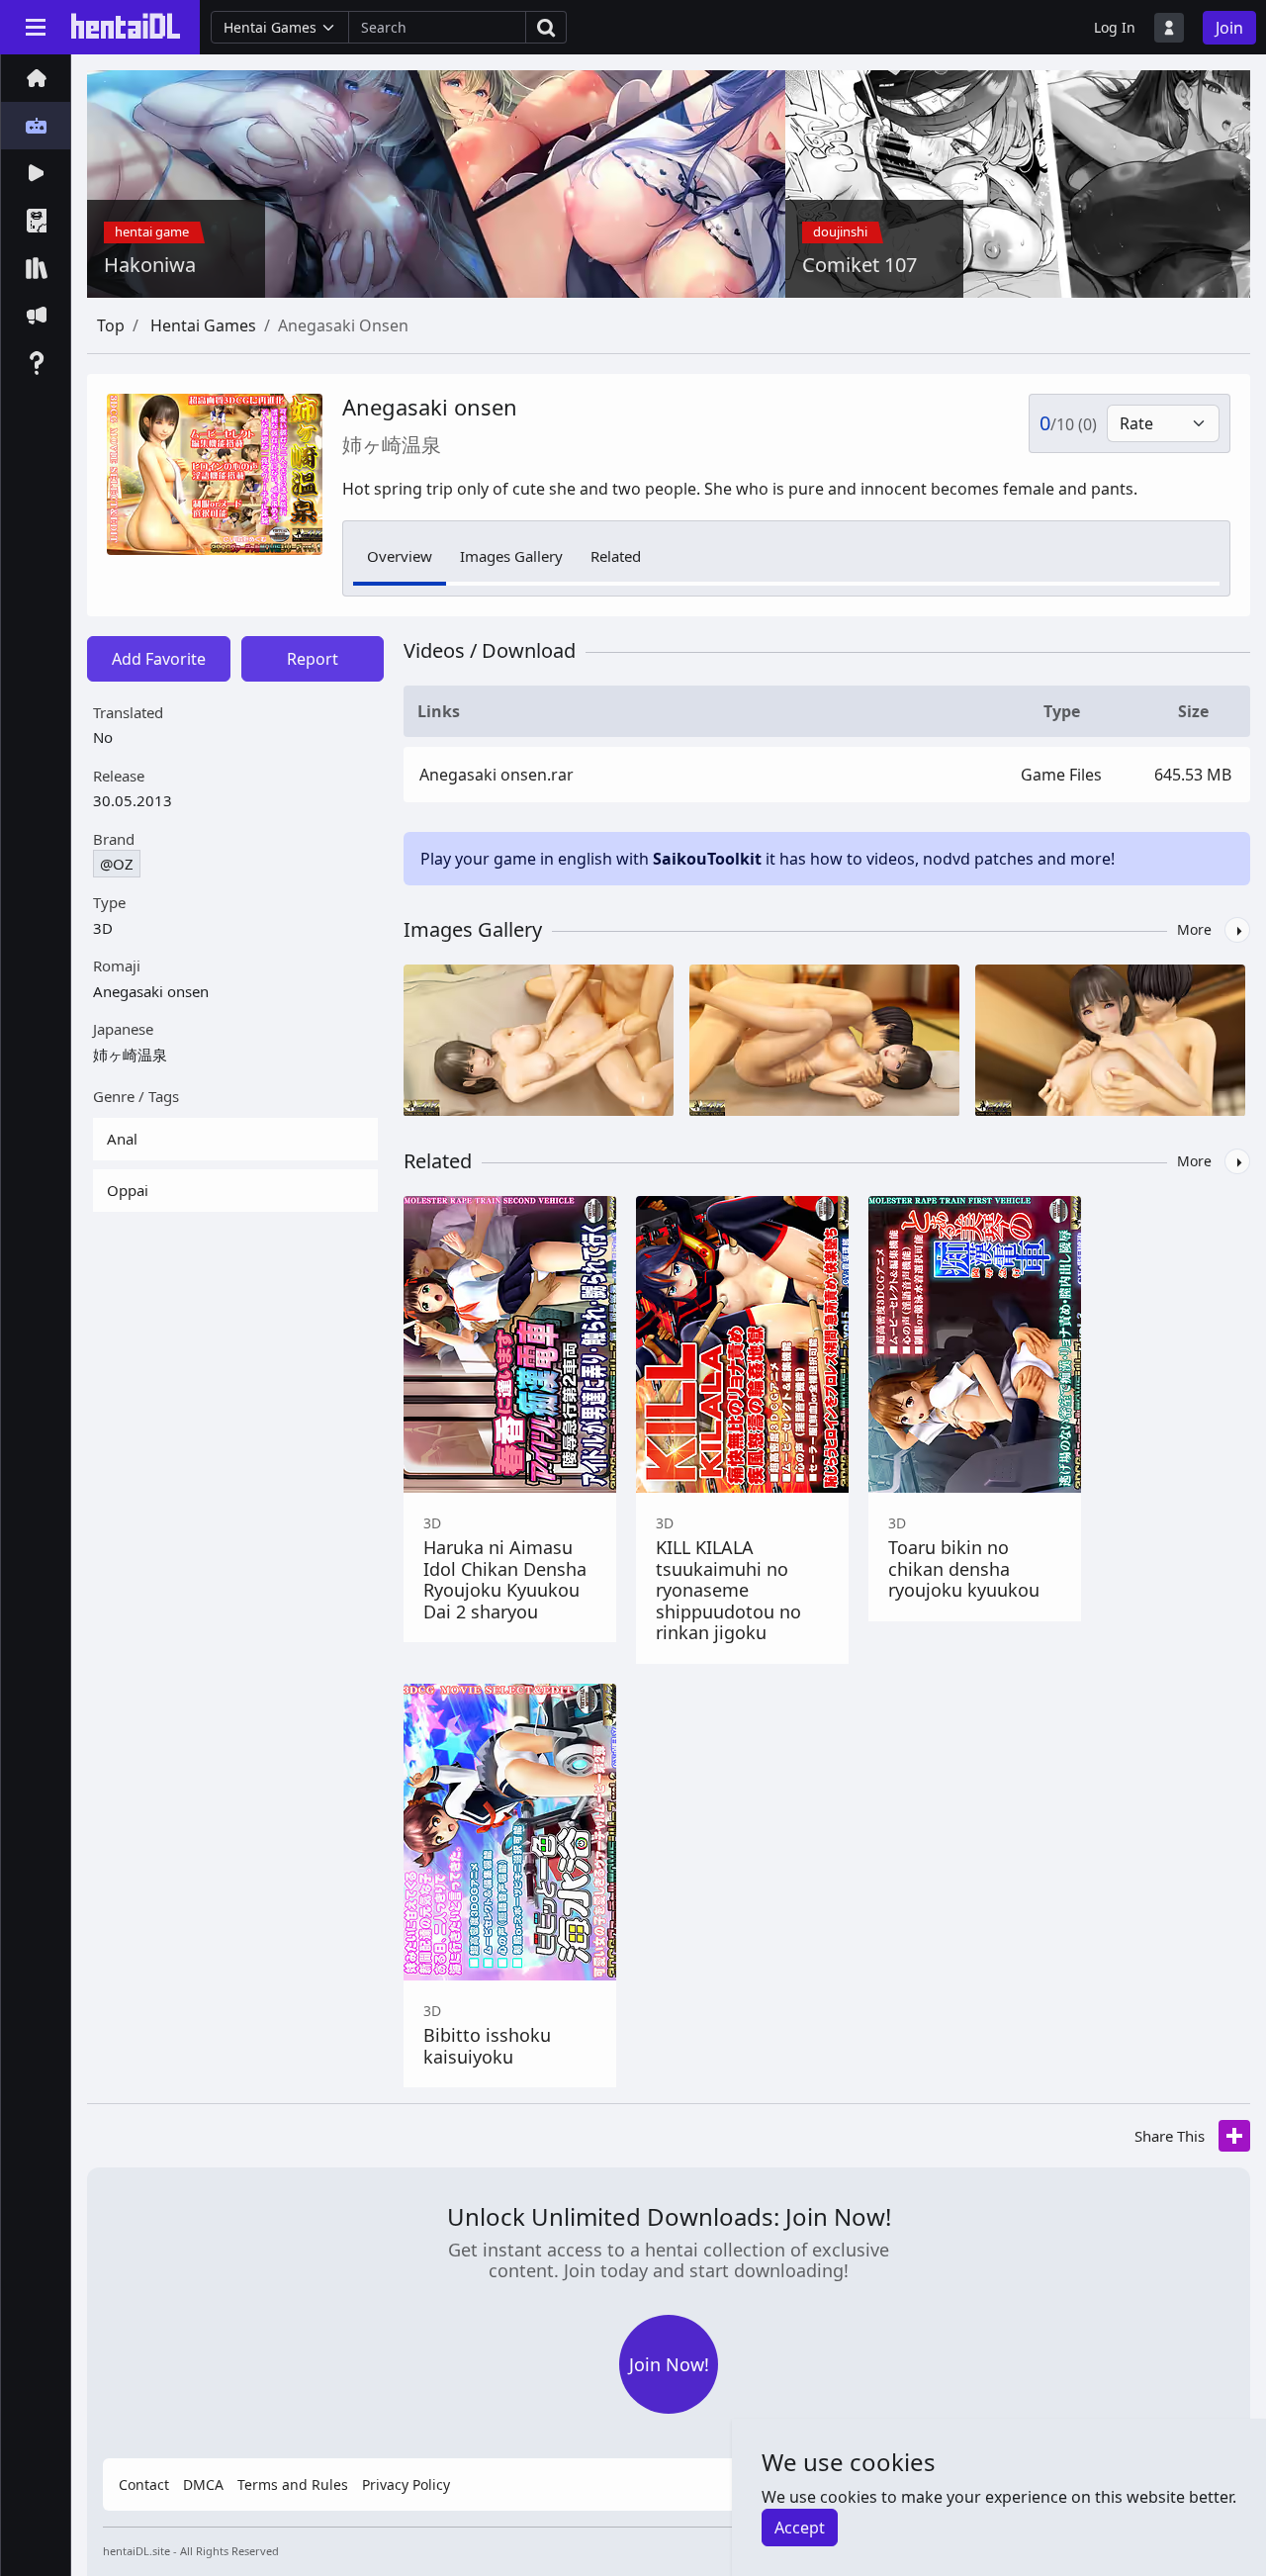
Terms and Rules (293, 2484)
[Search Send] (546, 27)
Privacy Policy (406, 2484)
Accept (800, 2528)
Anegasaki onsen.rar (497, 775)
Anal (122, 1139)
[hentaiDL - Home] (126, 26)
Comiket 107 (859, 265)
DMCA (203, 2484)
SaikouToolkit (707, 859)
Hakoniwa (150, 265)
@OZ (117, 864)
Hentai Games (203, 325)
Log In (1115, 27)
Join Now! (669, 2364)
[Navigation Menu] (36, 27)
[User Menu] (1169, 28)
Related (616, 556)
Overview (400, 556)
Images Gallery (511, 556)
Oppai (128, 1190)
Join (1229, 28)
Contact (144, 2484)
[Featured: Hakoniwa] (481, 182)
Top (111, 325)
